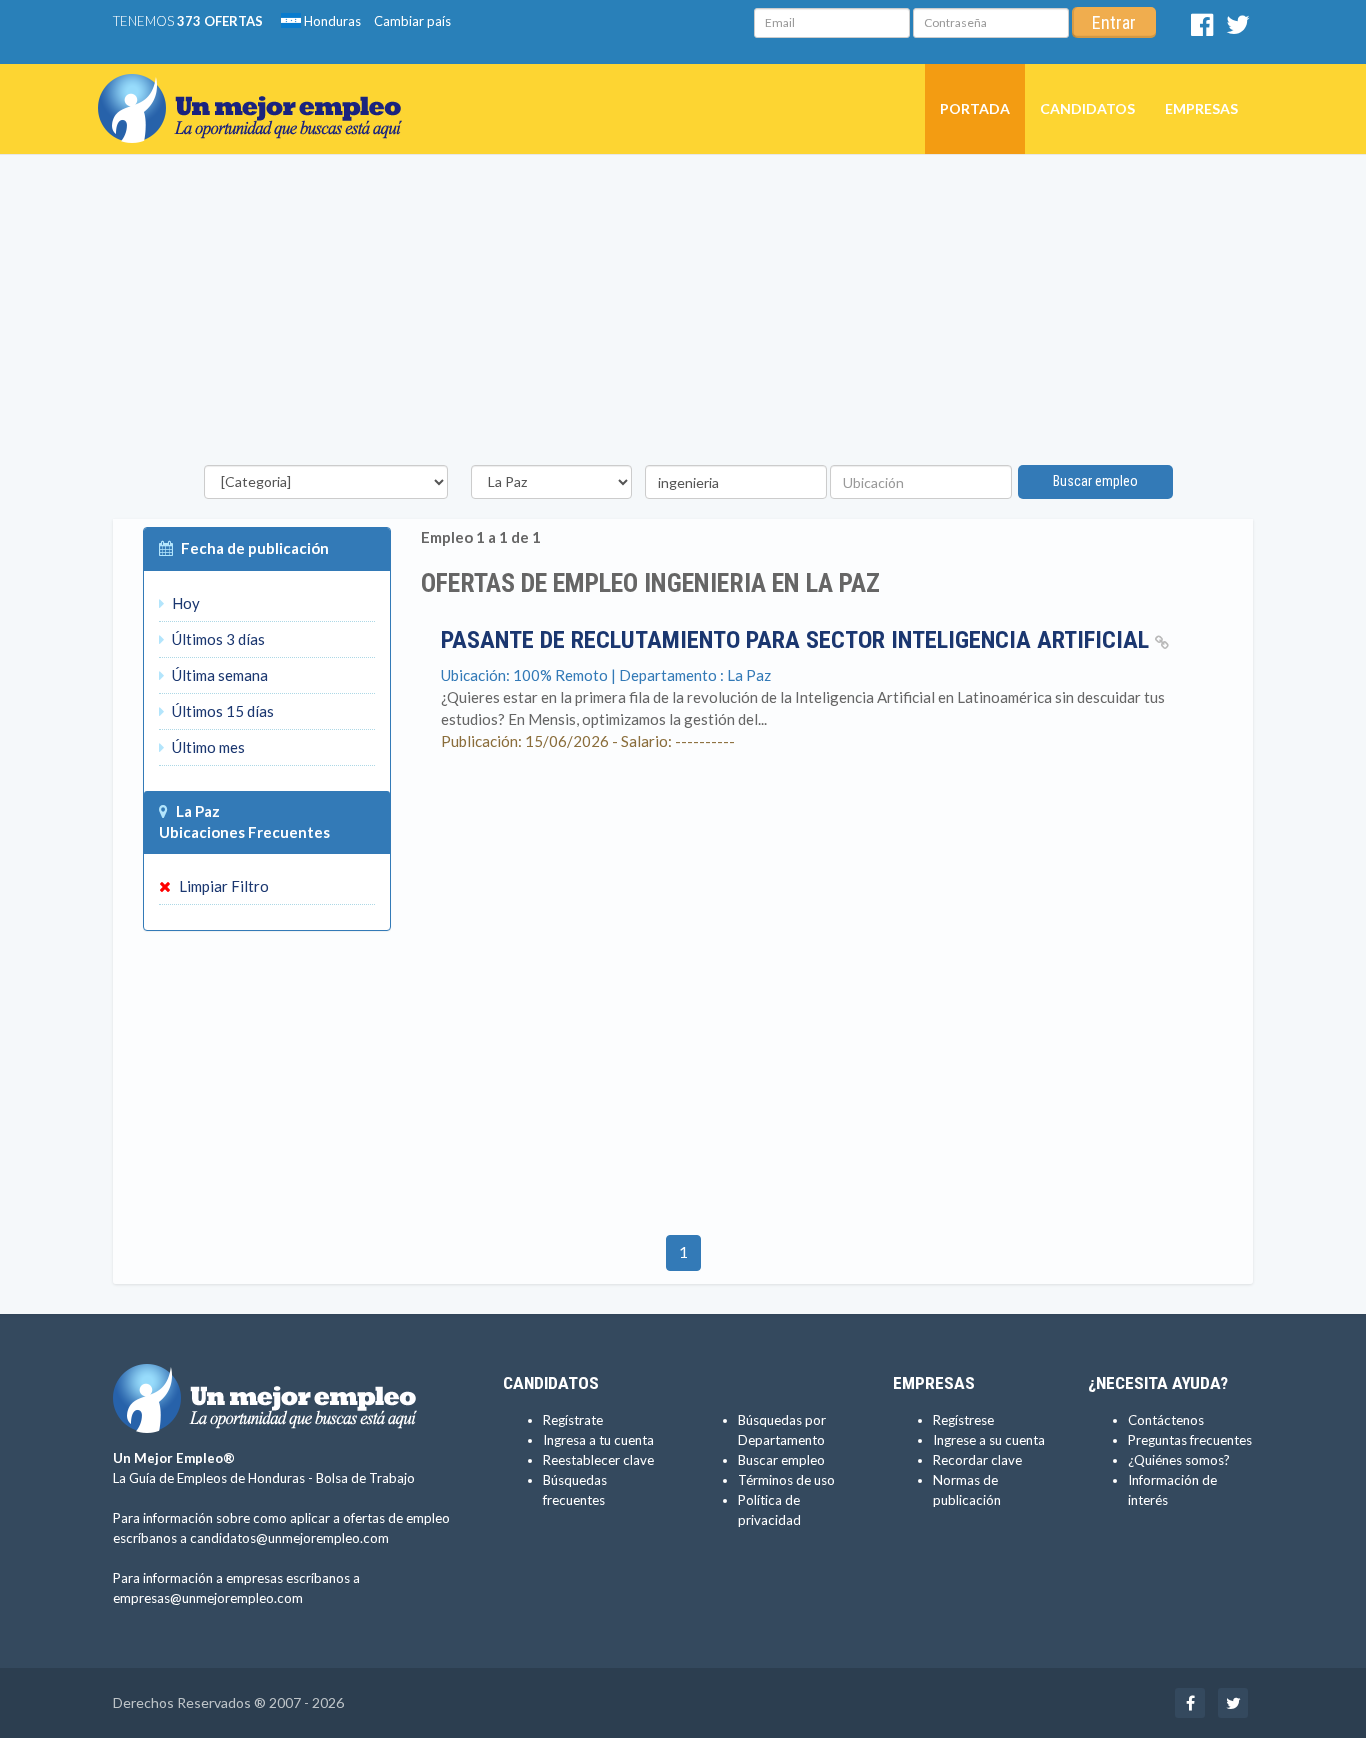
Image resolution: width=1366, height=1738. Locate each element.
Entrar (1114, 22)
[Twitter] (1238, 29)
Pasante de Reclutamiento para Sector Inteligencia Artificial (798, 640)
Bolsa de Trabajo (365, 1478)
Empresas (1201, 108)
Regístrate (573, 1420)
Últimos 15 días (221, 711)
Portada (975, 108)
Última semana (218, 675)
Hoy (184, 603)
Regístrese (963, 1420)
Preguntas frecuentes (1190, 1440)
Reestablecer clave (598, 1460)
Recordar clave (977, 1460)
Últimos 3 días (217, 639)
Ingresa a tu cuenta (598, 1440)
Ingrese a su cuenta (989, 1440)
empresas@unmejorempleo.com (208, 1598)
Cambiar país (412, 21)
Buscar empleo (1095, 481)
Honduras (331, 21)
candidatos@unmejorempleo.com (289, 1538)
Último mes (207, 747)
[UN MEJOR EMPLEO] (257, 89)
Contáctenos (1166, 1420)
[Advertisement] (683, 315)
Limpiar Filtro (222, 886)
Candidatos (1087, 108)
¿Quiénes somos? (1179, 1460)
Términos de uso (786, 1480)
